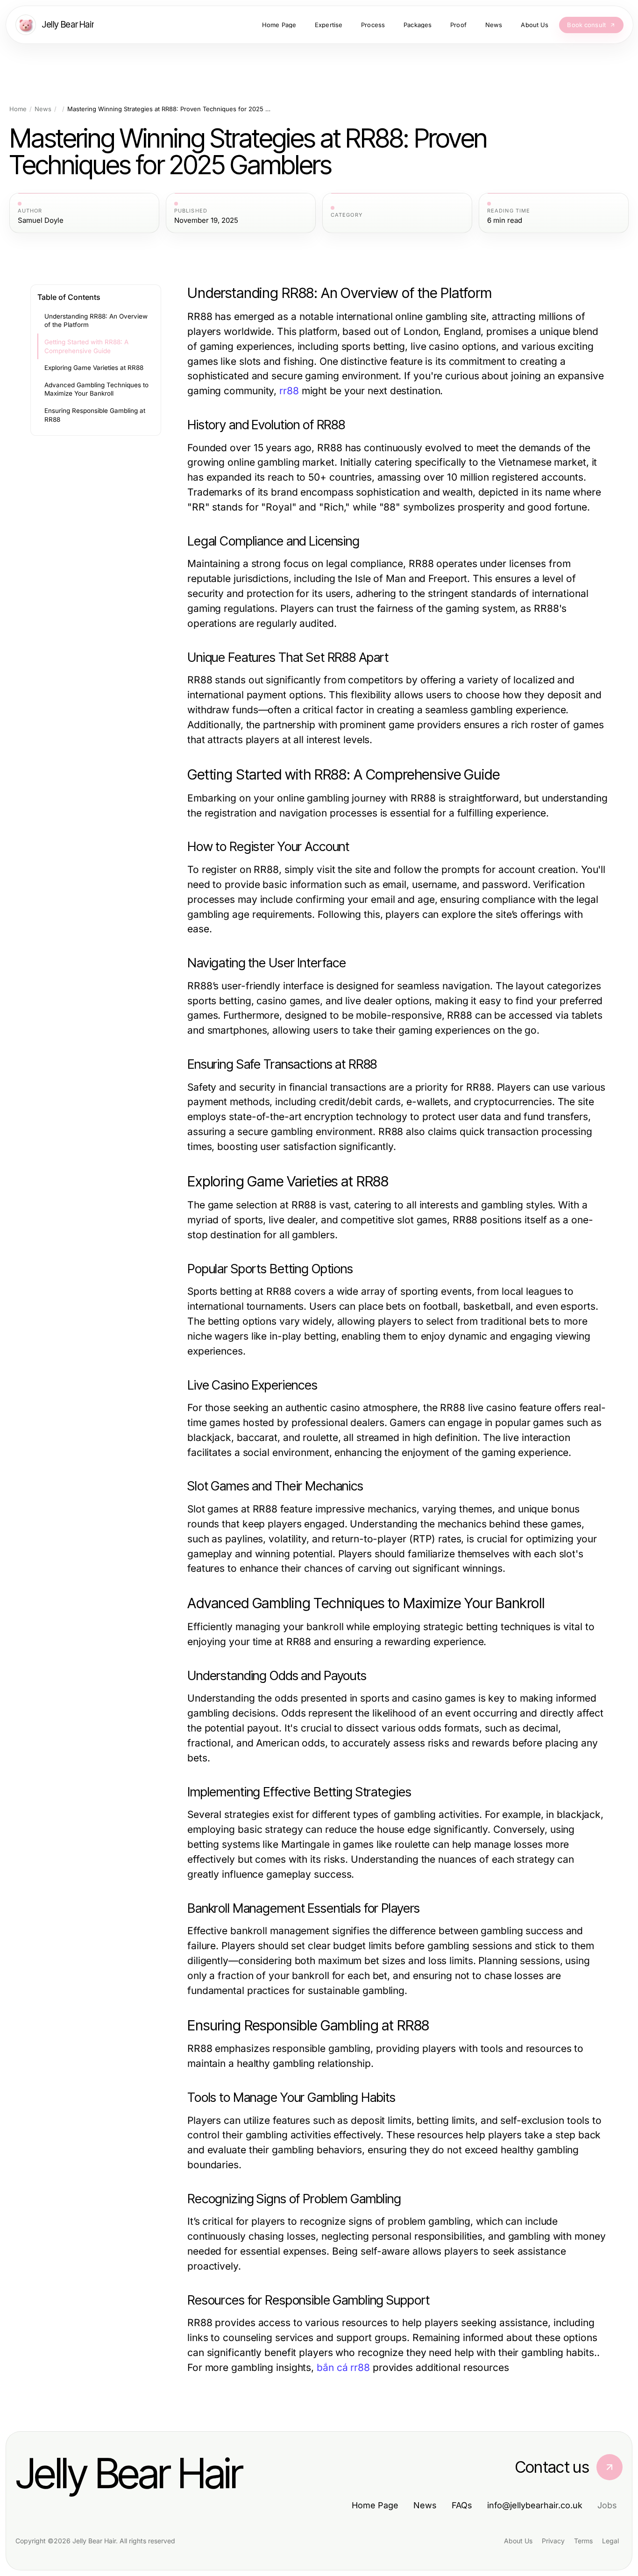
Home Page (375, 2505)
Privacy (553, 2541)
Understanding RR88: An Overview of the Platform (96, 321)
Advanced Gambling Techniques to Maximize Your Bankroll (96, 389)
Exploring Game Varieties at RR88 (94, 368)
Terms (583, 2541)
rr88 (289, 391)
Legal (610, 2541)
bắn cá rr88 (343, 2367)
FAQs (462, 2505)
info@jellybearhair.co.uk (535, 2505)
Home (18, 109)
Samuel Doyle (41, 220)
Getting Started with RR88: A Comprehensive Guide (86, 346)
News (43, 109)
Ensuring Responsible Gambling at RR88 (95, 415)
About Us (518, 2541)
